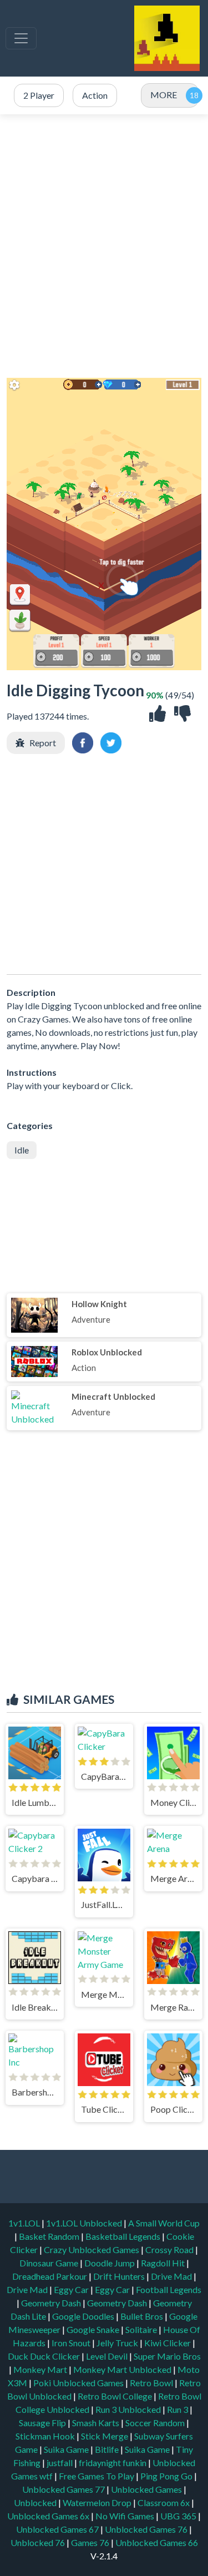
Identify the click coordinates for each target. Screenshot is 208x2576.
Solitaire (142, 2329)
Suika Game (67, 2449)
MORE (164, 95)
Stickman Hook (46, 2436)
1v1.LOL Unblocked (85, 2223)
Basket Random (50, 2236)
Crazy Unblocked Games (92, 2249)
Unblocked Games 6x (48, 2516)
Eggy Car (72, 2289)
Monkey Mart (41, 2369)
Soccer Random (156, 2423)
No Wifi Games (125, 2516)
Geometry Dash (52, 2303)
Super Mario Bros (167, 2356)
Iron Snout (72, 2343)
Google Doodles (84, 2316)
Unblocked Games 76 (146, 2529)
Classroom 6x (164, 2502)
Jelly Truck (118, 2343)
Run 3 (178, 2409)
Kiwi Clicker (168, 2343)
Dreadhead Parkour (50, 2276)
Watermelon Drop (98, 2502)
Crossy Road (170, 2249)
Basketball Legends (124, 2236)
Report (43, 743)
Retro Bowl (152, 2383)
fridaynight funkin (113, 2463)
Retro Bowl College (116, 2396)
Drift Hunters (120, 2276)
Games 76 (90, 2542)
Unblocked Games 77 (64, 2489)
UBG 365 (178, 2516)
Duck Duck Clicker (45, 2356)
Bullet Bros (143, 2316)
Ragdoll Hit (164, 2263)
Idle (22, 1150)
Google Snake (94, 2329)
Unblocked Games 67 (57, 2529)
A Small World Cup (164, 2223)
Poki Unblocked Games (79, 2383)
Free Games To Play (97, 2476)
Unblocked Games (147, 2489)
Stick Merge (105, 2436)
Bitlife (108, 2449)
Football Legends (169, 2289)
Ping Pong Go (167, 2476)
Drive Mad (172, 2276)
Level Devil (108, 2356)
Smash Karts (97, 2423)
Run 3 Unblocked (129, 2409)
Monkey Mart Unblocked (123, 2369)
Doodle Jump (110, 2263)
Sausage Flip (43, 2423)
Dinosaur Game (50, 2263)
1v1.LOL (25, 2223)
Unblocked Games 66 (157, 2542)
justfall (60, 2463)
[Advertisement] (104, 246)
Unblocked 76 (38, 2542)
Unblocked (36, 2502)
